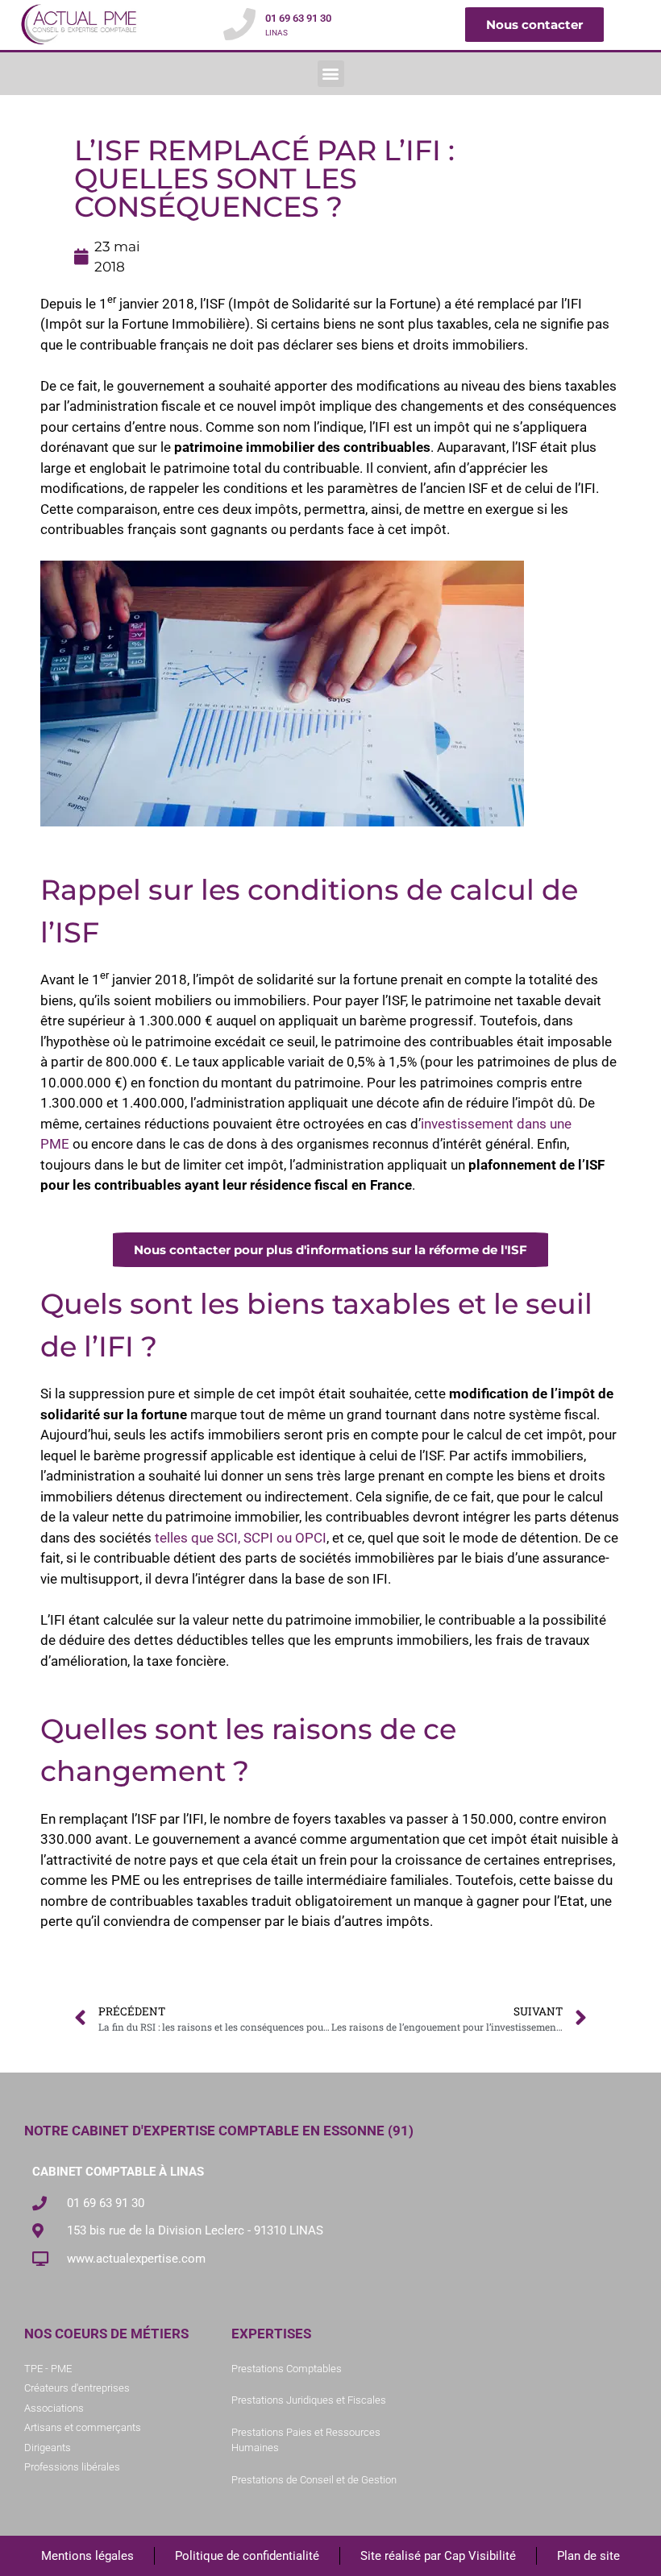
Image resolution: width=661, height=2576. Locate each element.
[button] (331, 74)
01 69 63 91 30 (298, 18)
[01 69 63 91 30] (239, 24)
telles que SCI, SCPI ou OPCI (239, 1538)
